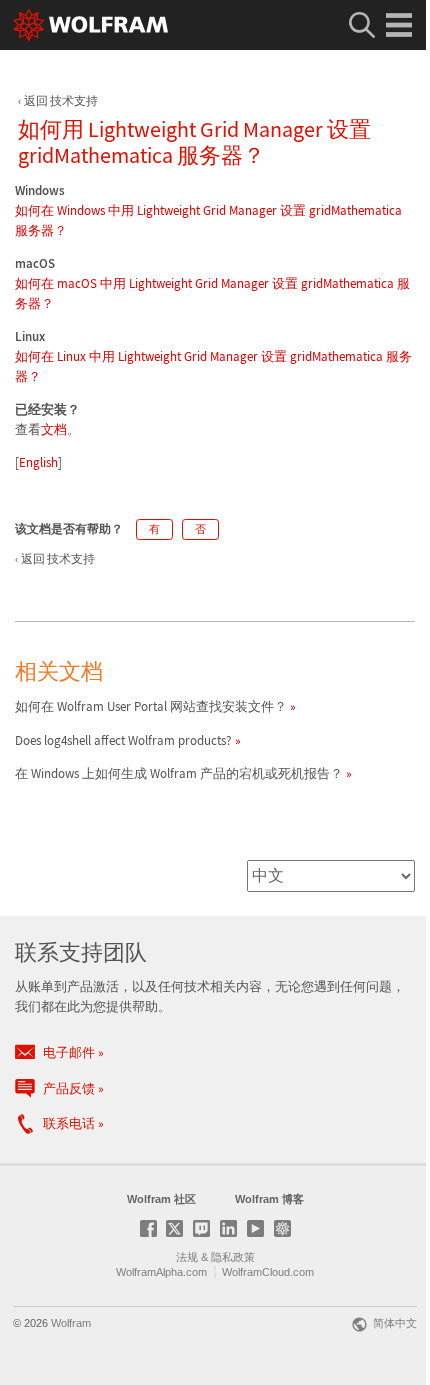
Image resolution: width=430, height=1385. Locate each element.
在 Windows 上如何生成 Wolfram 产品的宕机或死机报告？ (179, 773)
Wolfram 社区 (161, 1199)
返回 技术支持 (61, 100)
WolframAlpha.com (161, 1272)
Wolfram (71, 1323)
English (38, 462)
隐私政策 (233, 1257)
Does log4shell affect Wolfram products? (123, 740)
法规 (187, 1257)
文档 (54, 429)
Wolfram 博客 (269, 1199)
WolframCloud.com (268, 1272)
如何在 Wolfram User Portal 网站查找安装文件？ (151, 706)
